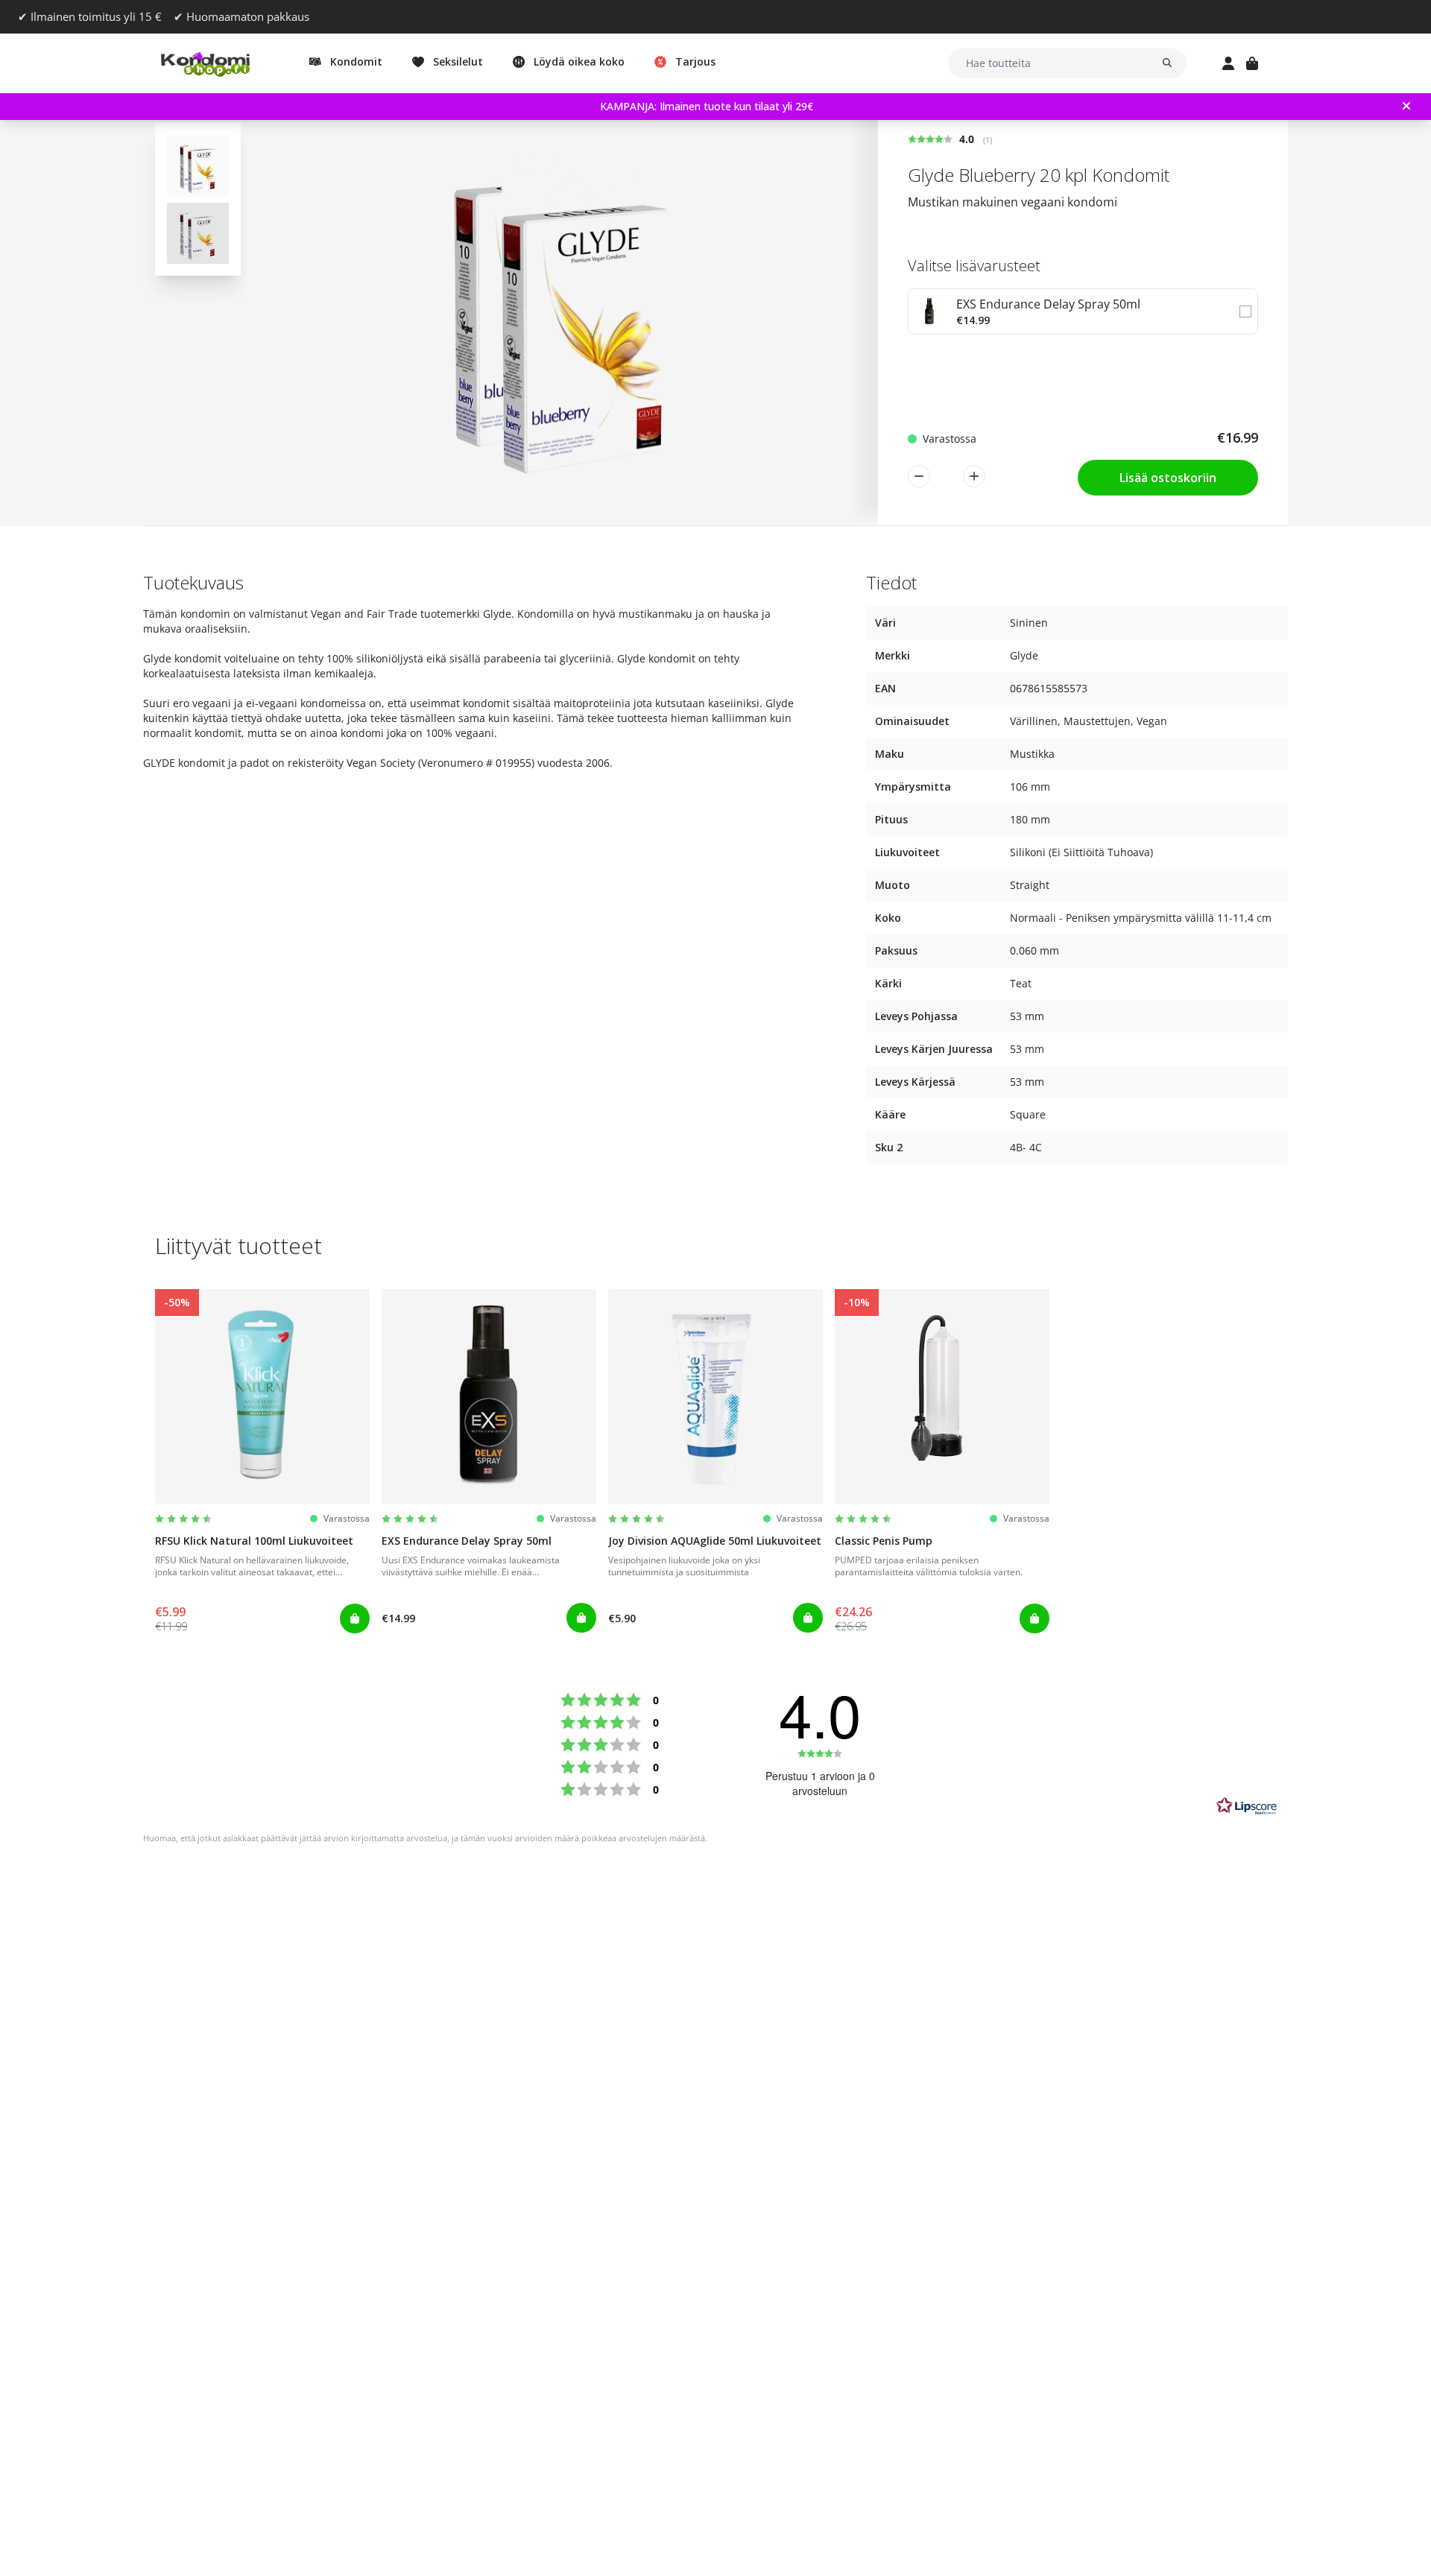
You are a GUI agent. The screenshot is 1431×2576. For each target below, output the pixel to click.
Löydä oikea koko (579, 61)
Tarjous (695, 61)
